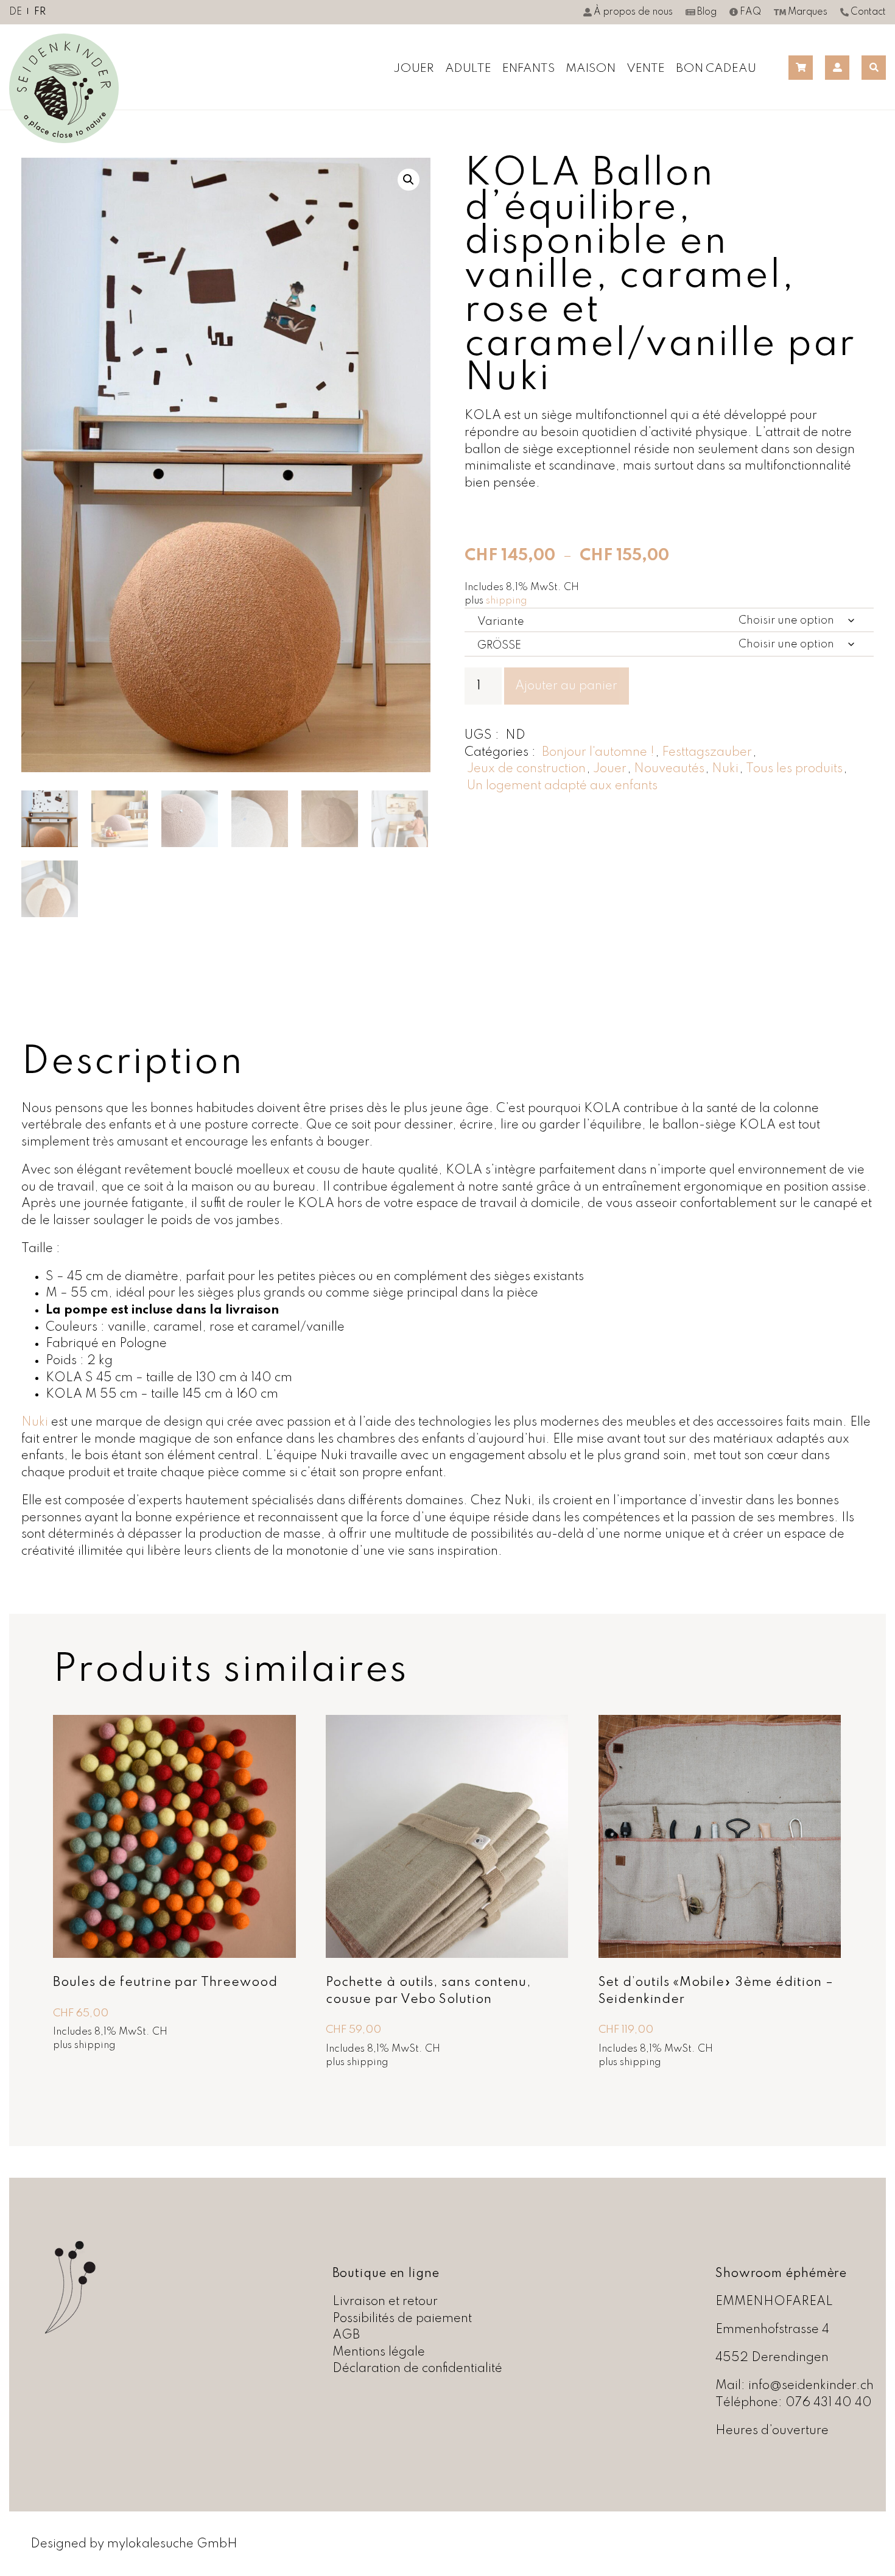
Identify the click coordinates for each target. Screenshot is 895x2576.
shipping (507, 601)
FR (40, 12)
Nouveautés (669, 769)
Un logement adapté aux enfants (562, 786)
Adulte (468, 69)
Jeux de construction (526, 769)
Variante (501, 622)
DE (16, 12)
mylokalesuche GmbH (172, 2544)
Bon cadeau (716, 69)
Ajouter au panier (566, 686)
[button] (409, 180)
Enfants (528, 69)
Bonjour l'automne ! (598, 752)
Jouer (414, 69)
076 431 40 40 (829, 2403)
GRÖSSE (499, 646)
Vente (646, 69)
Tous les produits (794, 769)
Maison (591, 69)
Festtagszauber (707, 752)
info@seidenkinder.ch (811, 2386)
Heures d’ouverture (772, 2431)
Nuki (725, 769)
